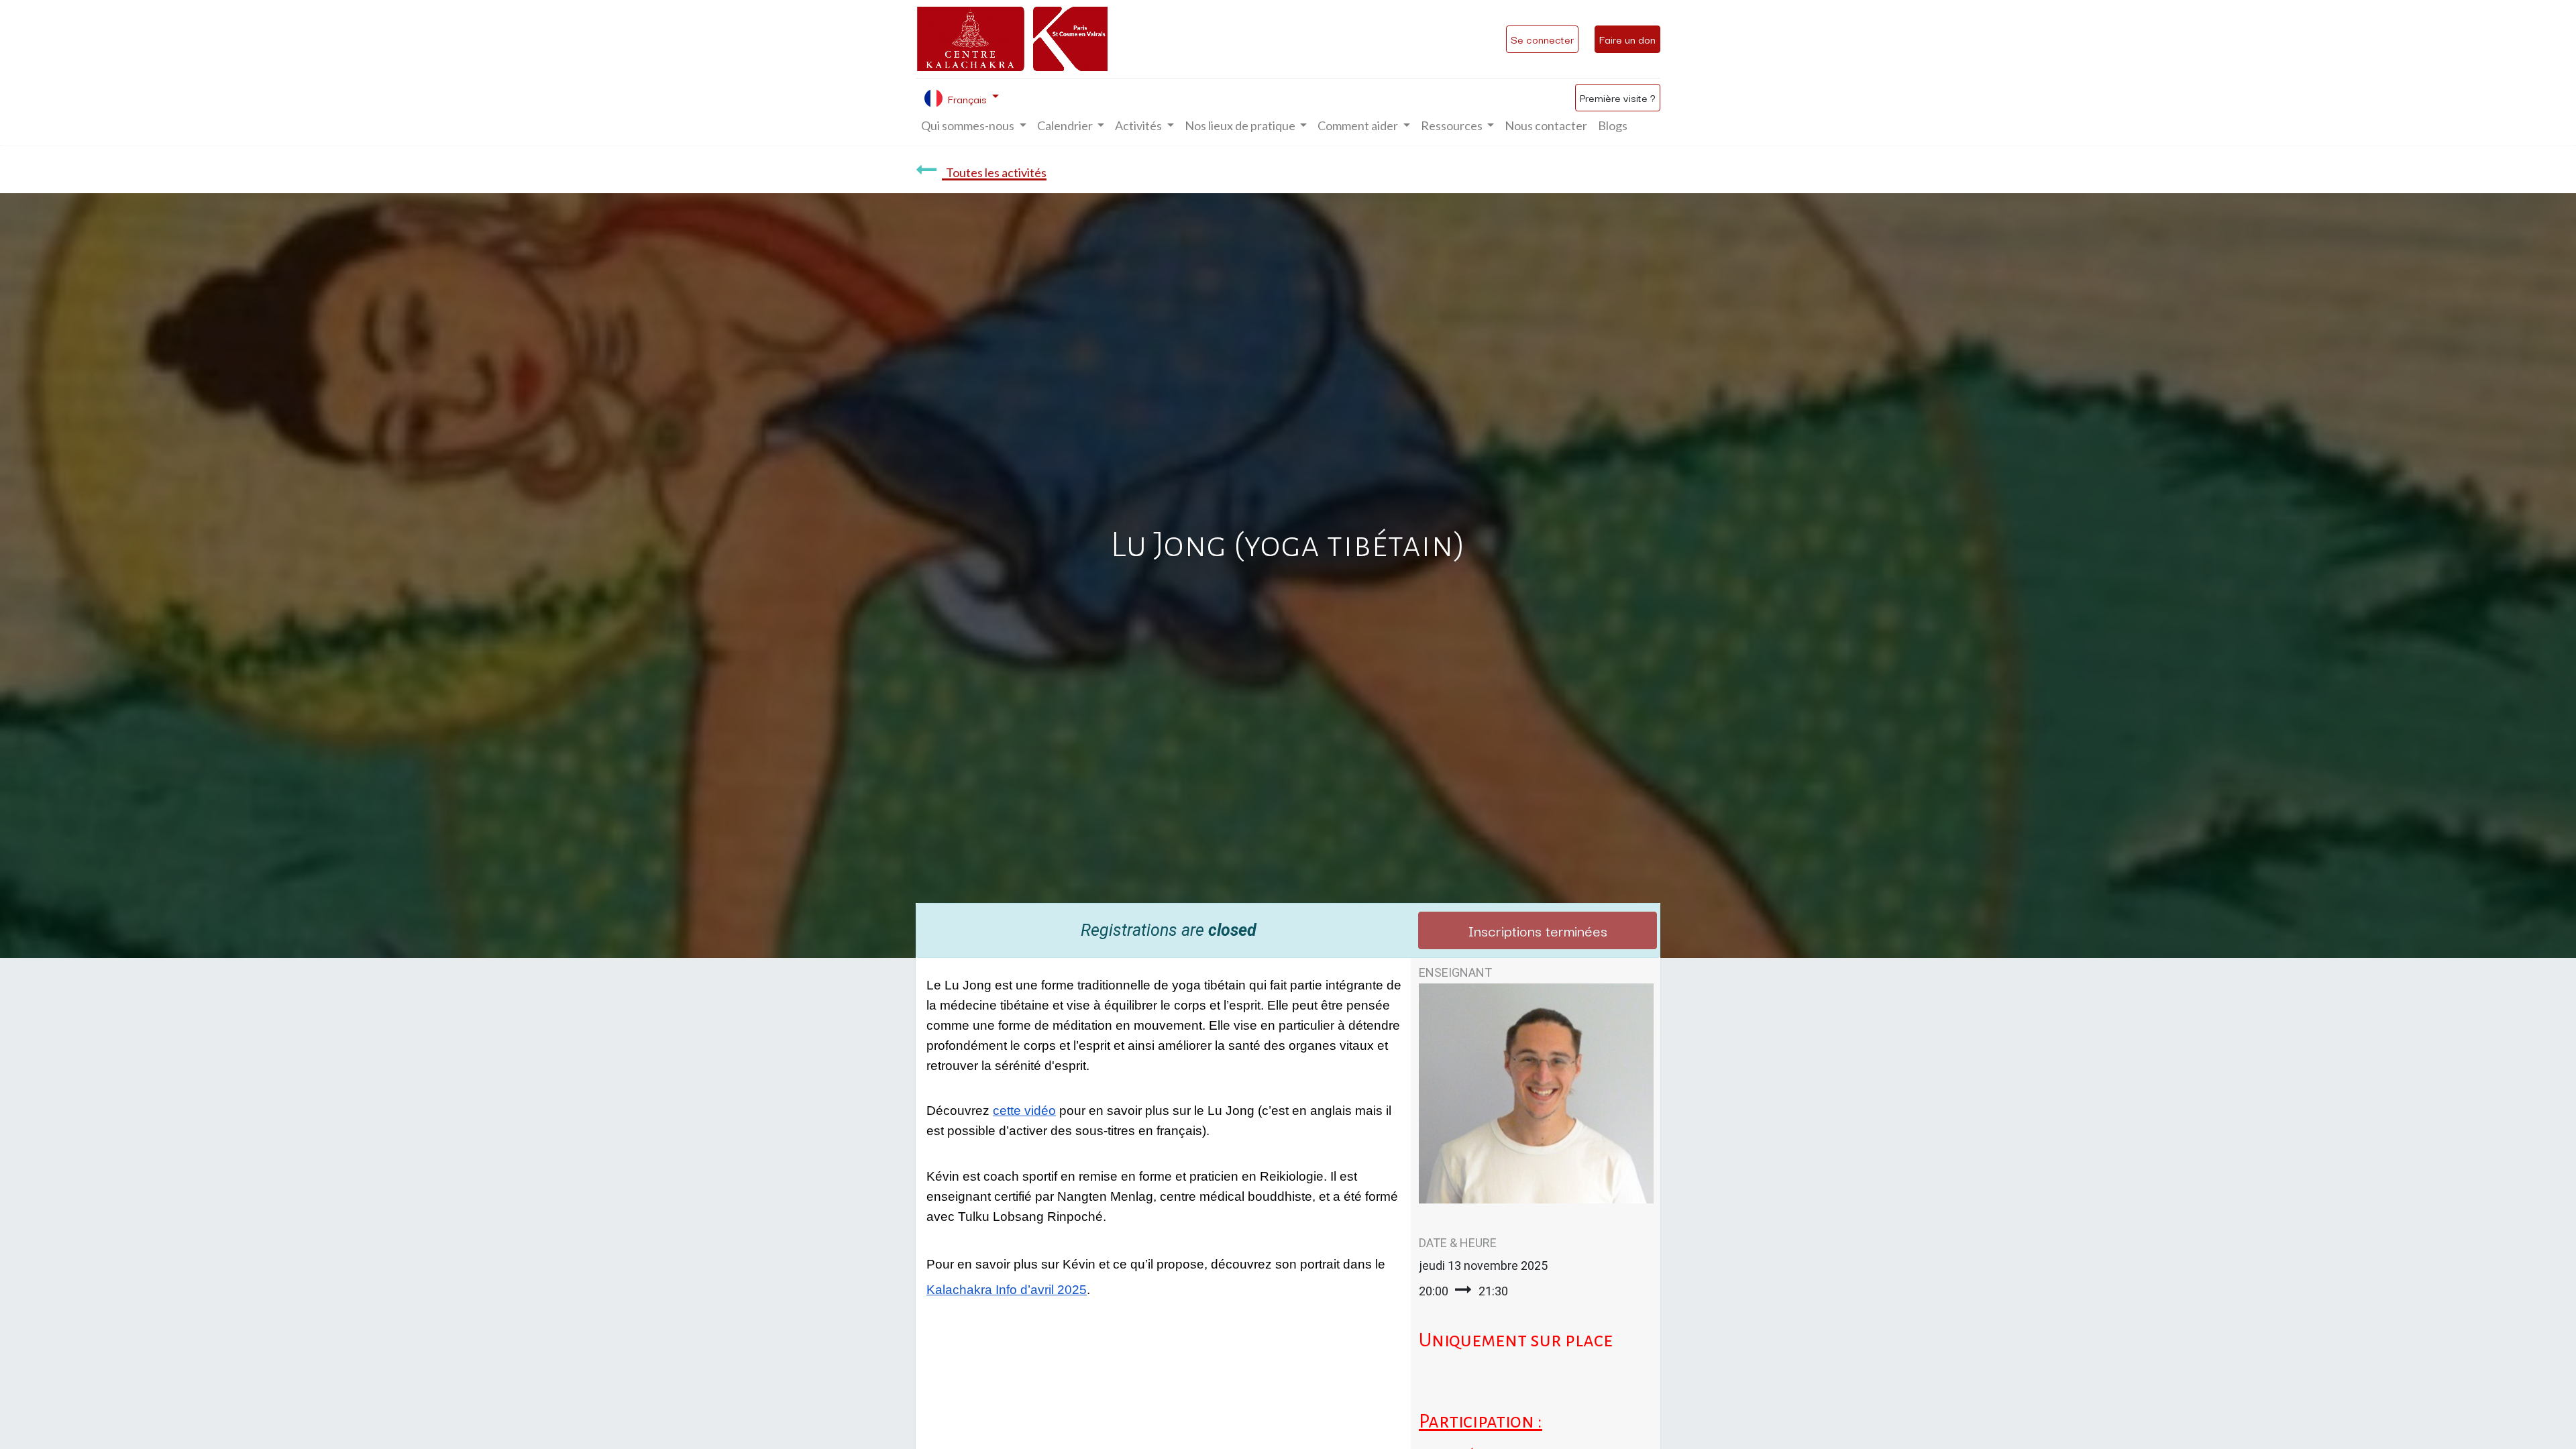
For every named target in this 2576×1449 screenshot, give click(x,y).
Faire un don (1627, 39)
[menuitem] (1546, 126)
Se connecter (1542, 39)
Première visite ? (1618, 97)
